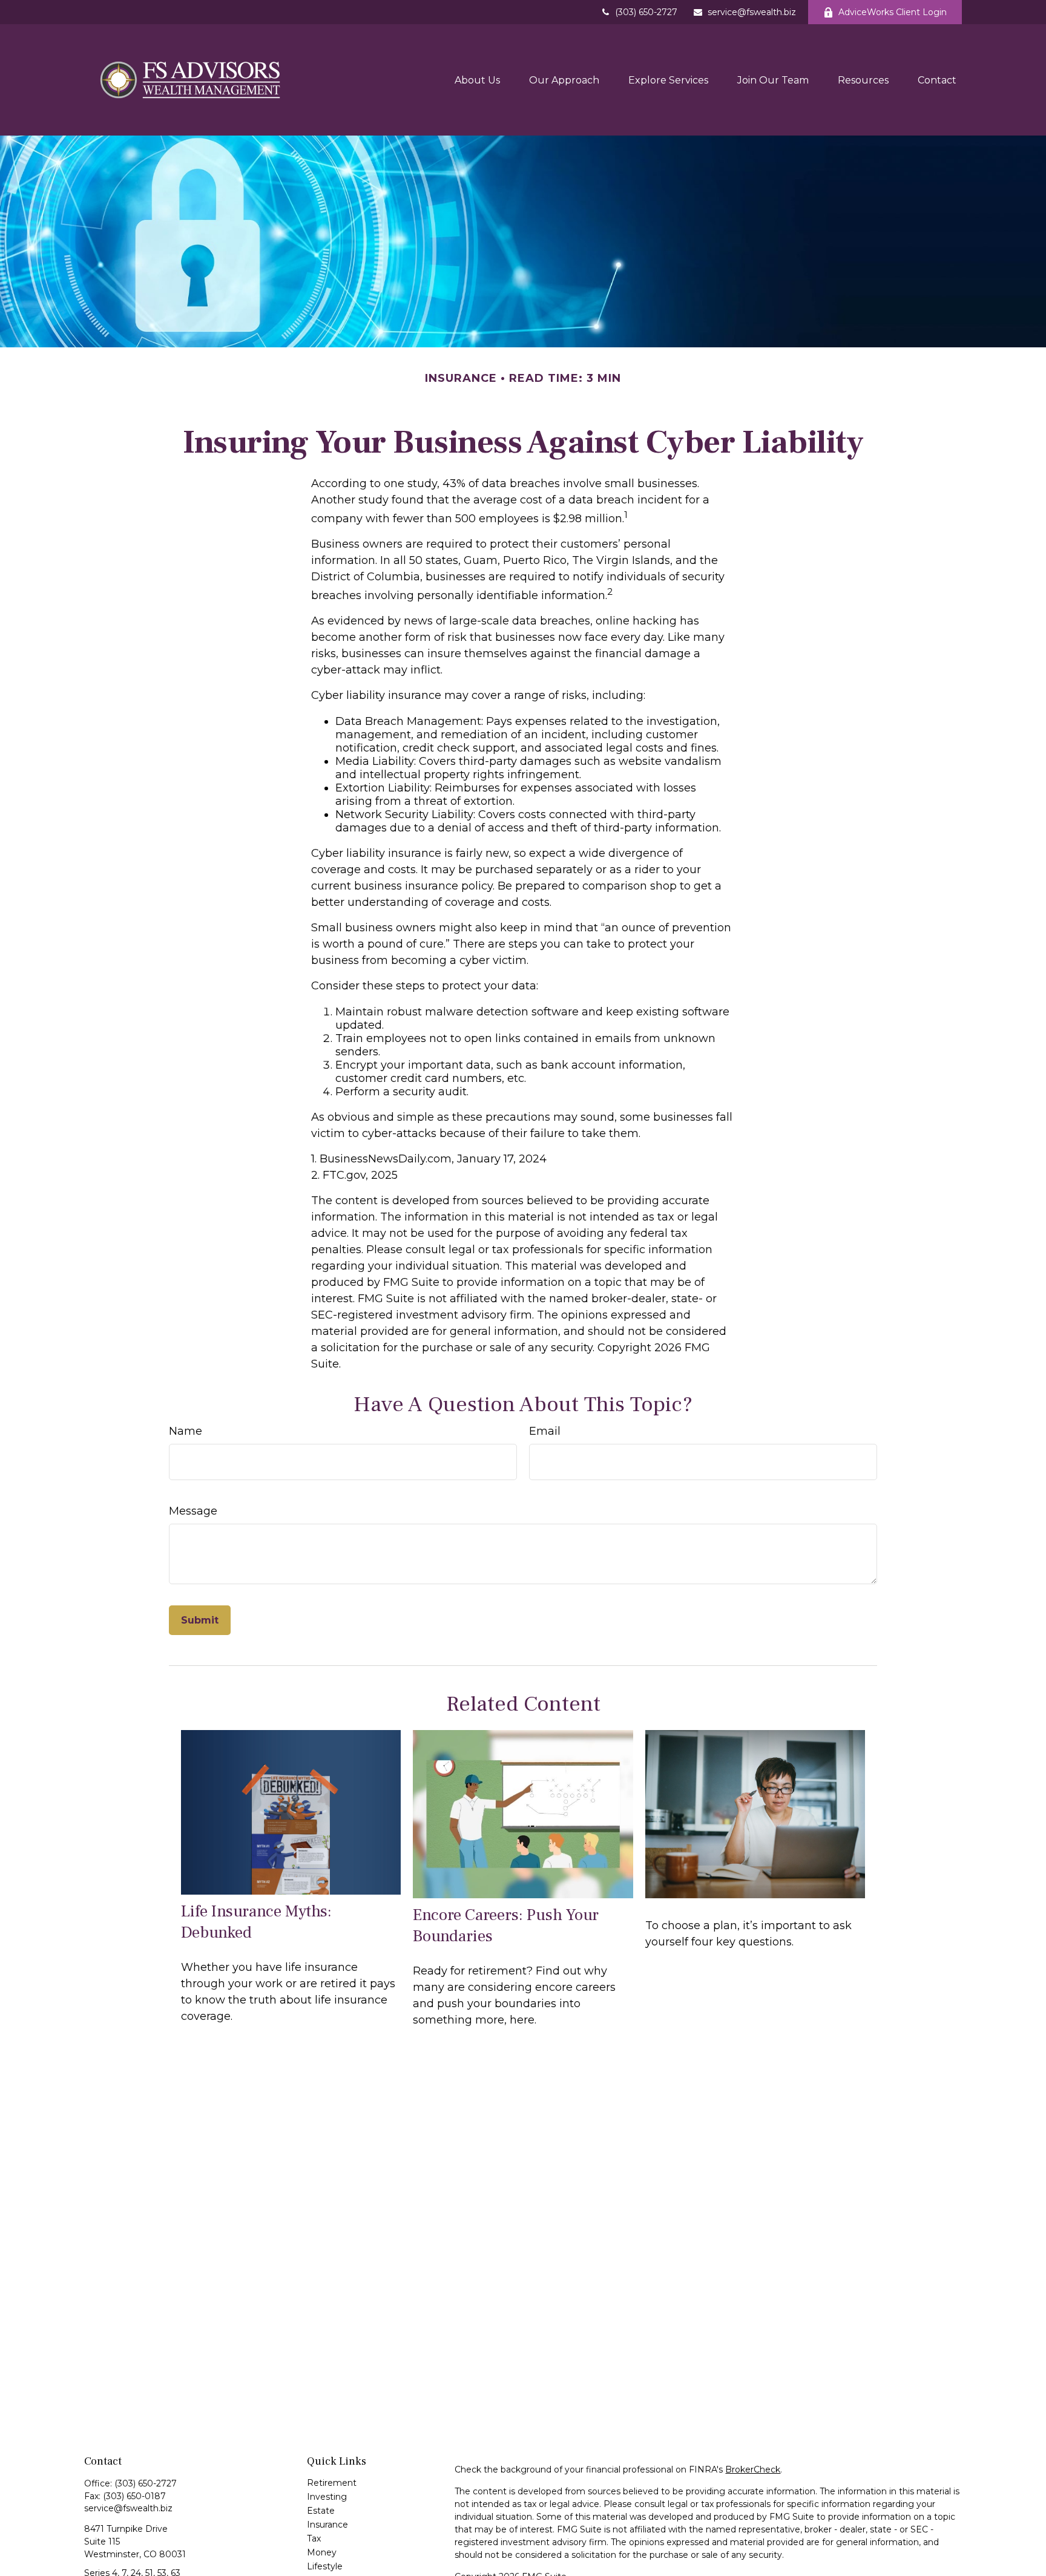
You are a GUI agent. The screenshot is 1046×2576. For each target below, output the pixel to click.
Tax (314, 2538)
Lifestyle (325, 2566)
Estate (321, 2511)
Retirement (332, 2483)
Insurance (327, 2525)
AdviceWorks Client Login (893, 12)
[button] (477, 80)
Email (545, 1431)
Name (186, 1431)
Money (322, 2552)
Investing (327, 2497)
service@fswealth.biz (752, 12)
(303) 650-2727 (646, 12)
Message (193, 1511)
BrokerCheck (753, 2469)
